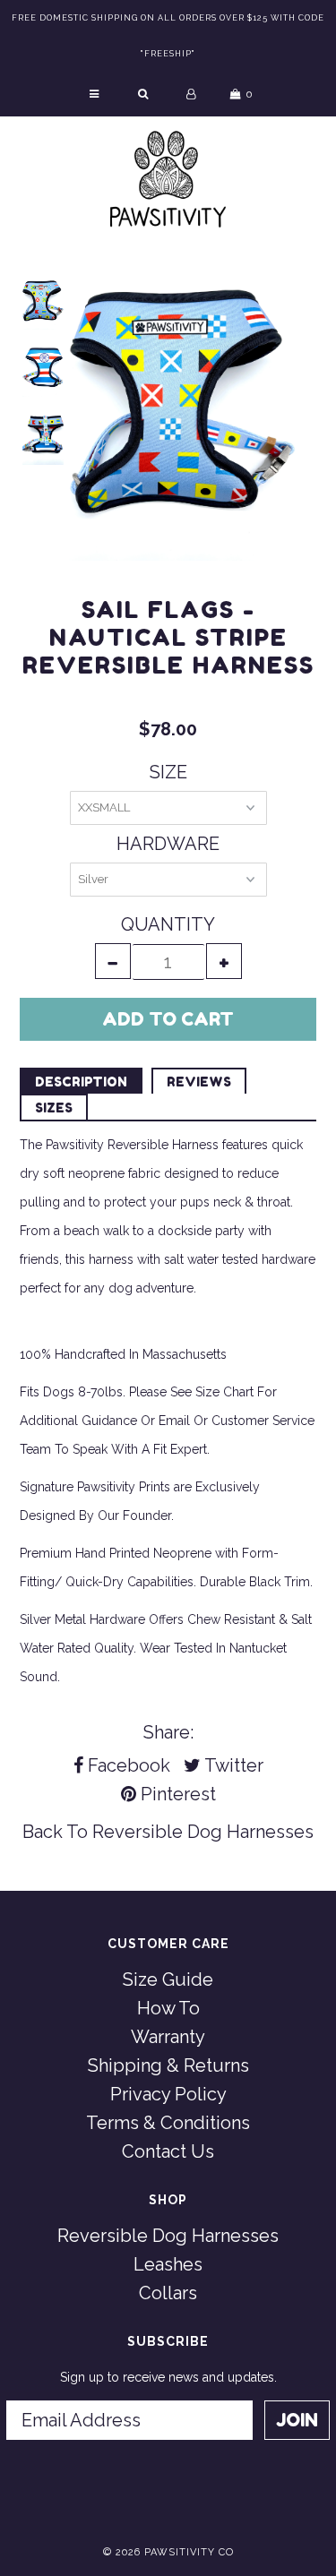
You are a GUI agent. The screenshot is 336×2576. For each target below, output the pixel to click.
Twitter (232, 1765)
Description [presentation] (81, 1082)
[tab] (81, 1081)
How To (168, 2008)
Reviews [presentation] (199, 1082)
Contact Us (168, 2151)
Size (168, 772)
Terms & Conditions (168, 2123)
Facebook (127, 1765)
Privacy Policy (168, 2094)
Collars (168, 2293)
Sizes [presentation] (54, 1108)
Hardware (168, 844)
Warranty (168, 2037)
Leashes (168, 2264)
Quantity (168, 924)
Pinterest (176, 1794)
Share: (168, 1732)
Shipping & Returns (168, 2065)
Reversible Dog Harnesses (203, 1832)
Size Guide (168, 1979)
